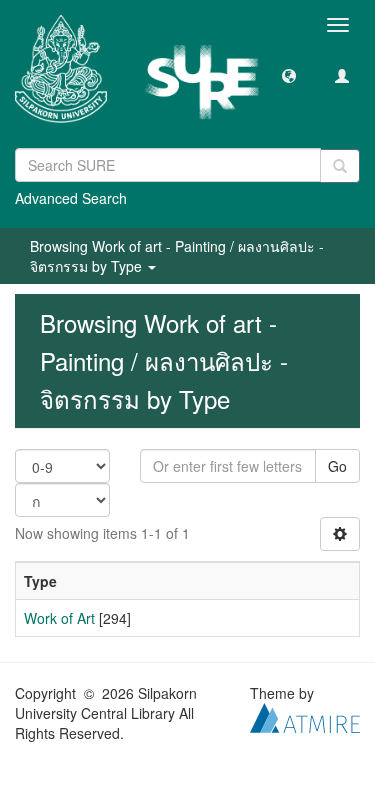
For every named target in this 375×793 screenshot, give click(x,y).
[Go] (340, 166)
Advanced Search (71, 198)
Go (337, 466)
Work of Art (59, 618)
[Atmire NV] (305, 716)
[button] (289, 75)
